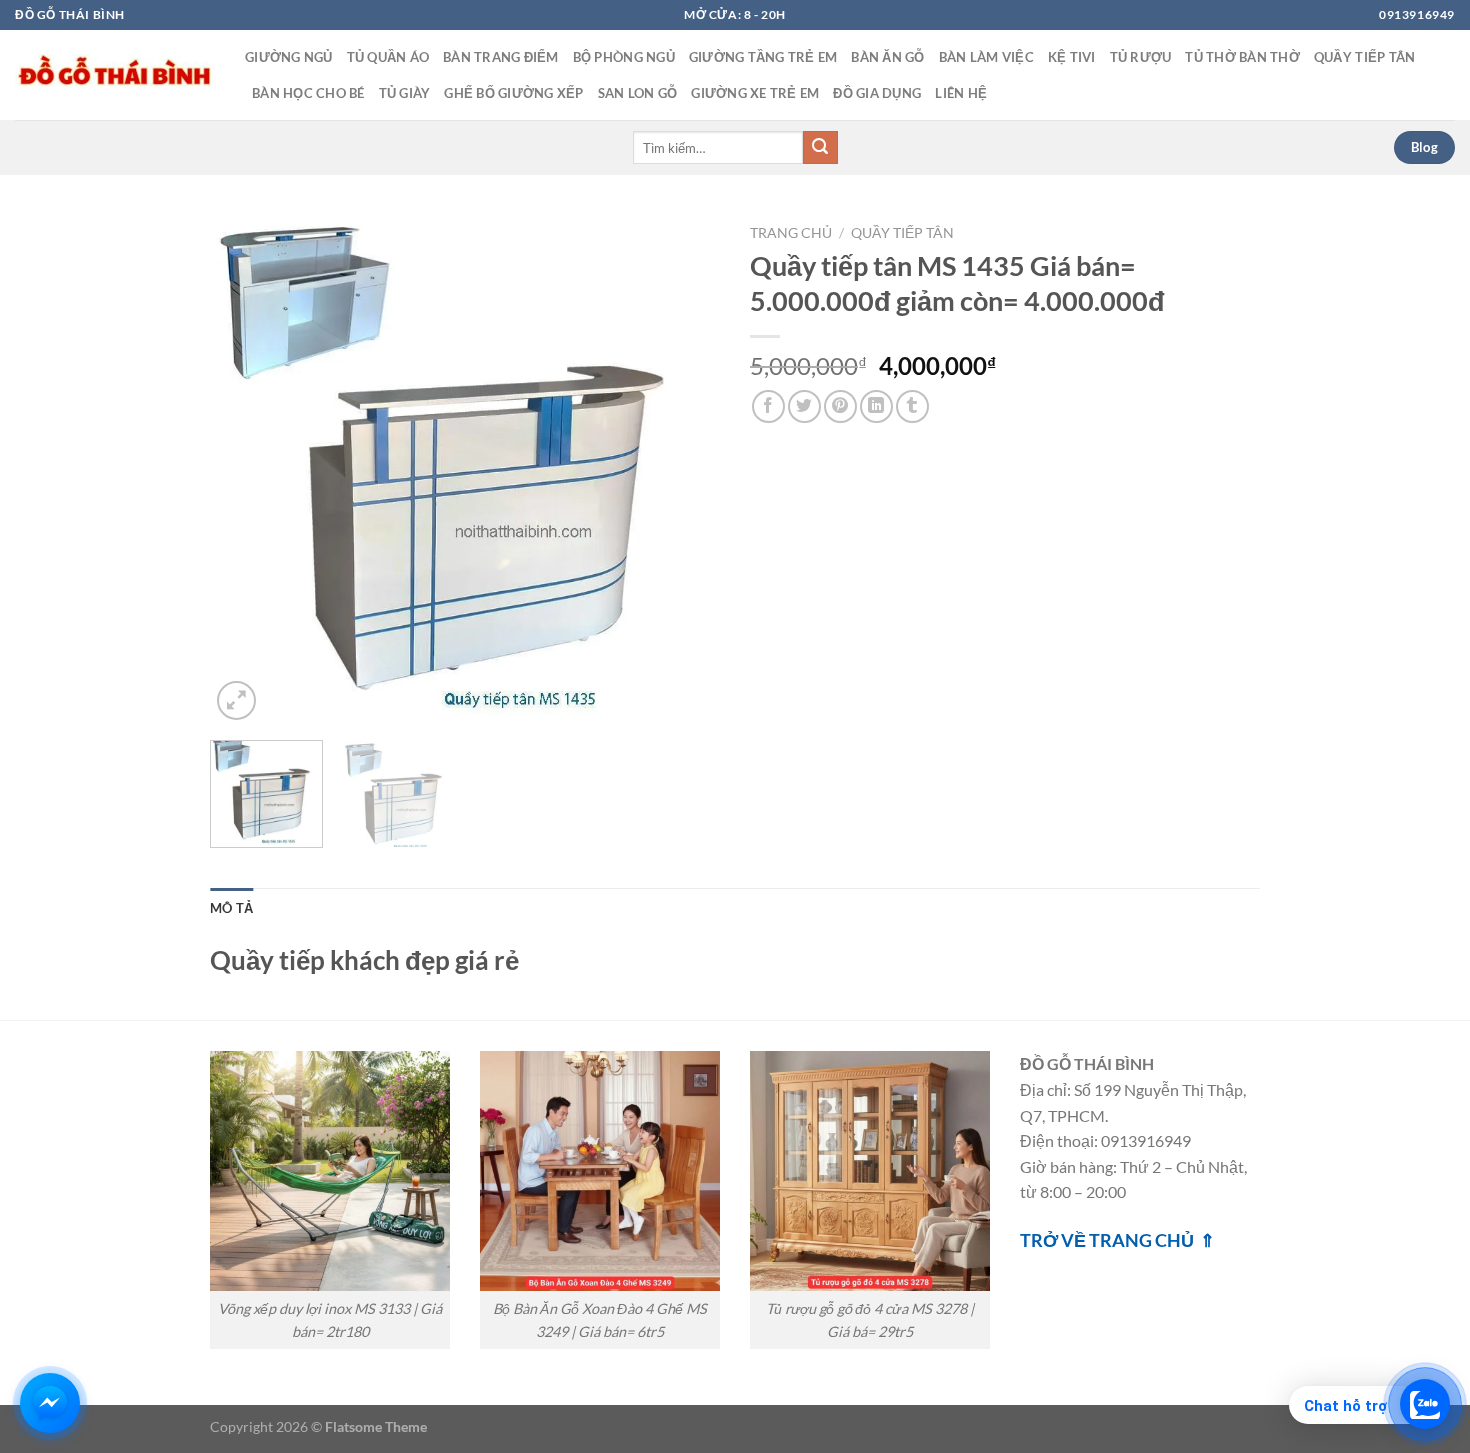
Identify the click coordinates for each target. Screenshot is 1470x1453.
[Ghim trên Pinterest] (840, 406)
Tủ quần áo (388, 57)
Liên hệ (961, 93)
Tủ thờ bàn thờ (1242, 57)
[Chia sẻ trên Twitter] (804, 406)
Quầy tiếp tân (1364, 57)
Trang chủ (791, 233)
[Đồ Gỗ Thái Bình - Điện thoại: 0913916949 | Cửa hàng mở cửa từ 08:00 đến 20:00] (115, 75)
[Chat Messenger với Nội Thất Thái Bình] (50, 1403)
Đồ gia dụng (877, 93)
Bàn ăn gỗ (887, 57)
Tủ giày (405, 93)
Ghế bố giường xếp (513, 93)
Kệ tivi (1072, 57)
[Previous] (245, 470)
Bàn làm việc (986, 57)
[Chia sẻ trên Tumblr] (912, 406)
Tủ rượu (1141, 57)
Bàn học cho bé (308, 93)
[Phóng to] (236, 700)
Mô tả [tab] (231, 908)
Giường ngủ (289, 57)
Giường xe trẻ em (755, 93)
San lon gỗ (638, 93)
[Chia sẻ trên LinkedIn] (876, 406)
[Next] (685, 470)
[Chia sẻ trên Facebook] (768, 406)
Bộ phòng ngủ (624, 57)
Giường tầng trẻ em (763, 57)
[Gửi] (820, 148)
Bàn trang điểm (501, 57)
